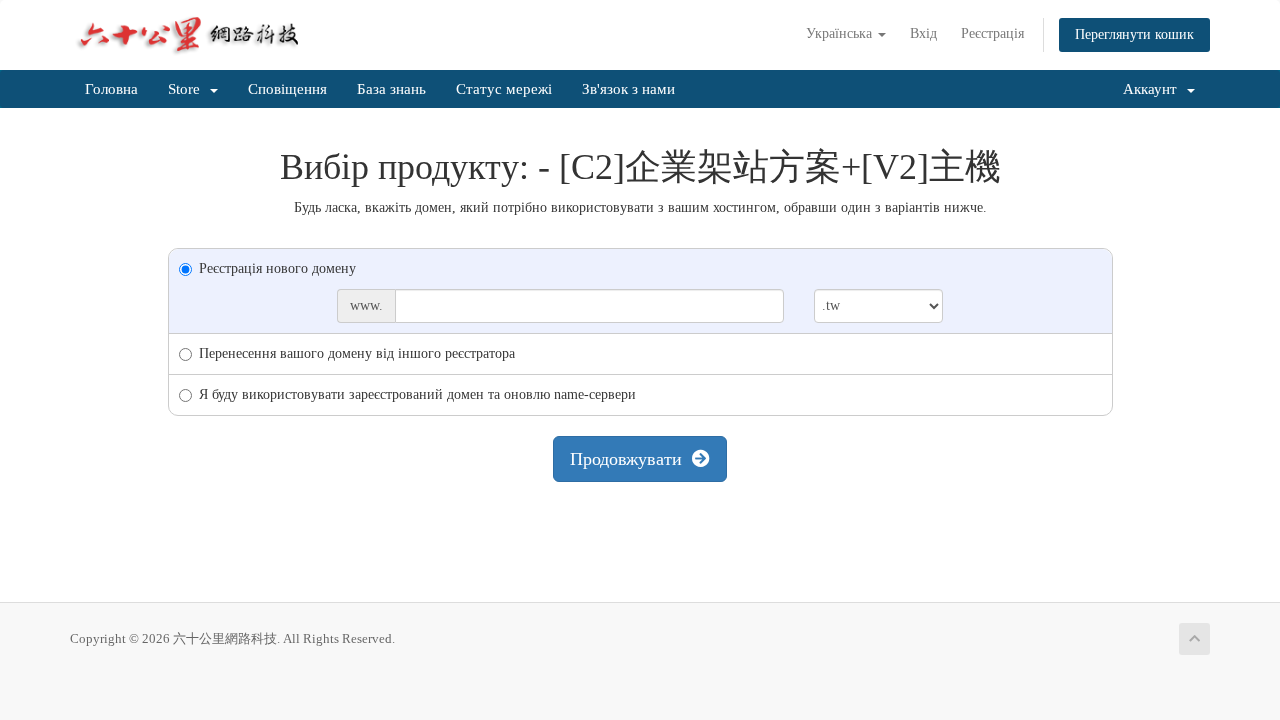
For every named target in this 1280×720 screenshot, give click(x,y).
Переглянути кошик (1134, 34)
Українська (841, 33)
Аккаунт (1154, 89)
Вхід (923, 33)
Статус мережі (504, 89)
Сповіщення (287, 89)
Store (188, 89)
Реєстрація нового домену (277, 268)
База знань (391, 89)
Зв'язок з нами (628, 89)
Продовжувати (631, 459)
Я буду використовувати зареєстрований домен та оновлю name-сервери (417, 394)
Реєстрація (992, 33)
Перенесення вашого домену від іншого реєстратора (357, 353)
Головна (111, 89)
